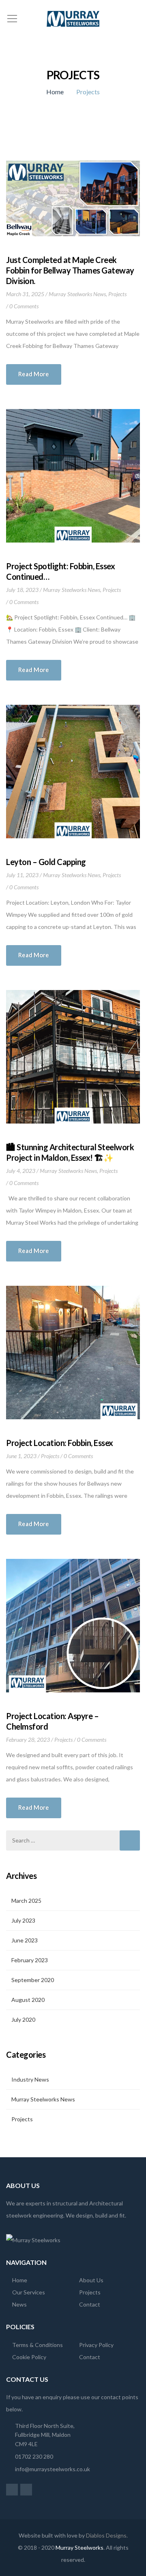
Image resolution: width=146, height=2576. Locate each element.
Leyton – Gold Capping (46, 862)
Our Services (29, 2292)
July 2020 (23, 2019)
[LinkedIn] (26, 2489)
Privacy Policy (96, 2345)
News (19, 2304)
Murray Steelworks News (77, 294)
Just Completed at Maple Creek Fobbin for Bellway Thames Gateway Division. (70, 270)
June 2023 (25, 1940)
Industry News (30, 2079)
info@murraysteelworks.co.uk (53, 2469)
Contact (90, 2304)
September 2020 (33, 1980)
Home (55, 92)
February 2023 (30, 1960)
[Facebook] (12, 2489)
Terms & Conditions (38, 2345)
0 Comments (24, 306)
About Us (91, 2280)
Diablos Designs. (107, 2535)
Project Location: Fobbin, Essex (60, 1443)
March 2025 (26, 1901)
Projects (117, 294)
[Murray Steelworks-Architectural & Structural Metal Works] (73, 18)
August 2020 (28, 2000)
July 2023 (23, 1920)
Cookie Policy (29, 2357)
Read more (34, 374)
